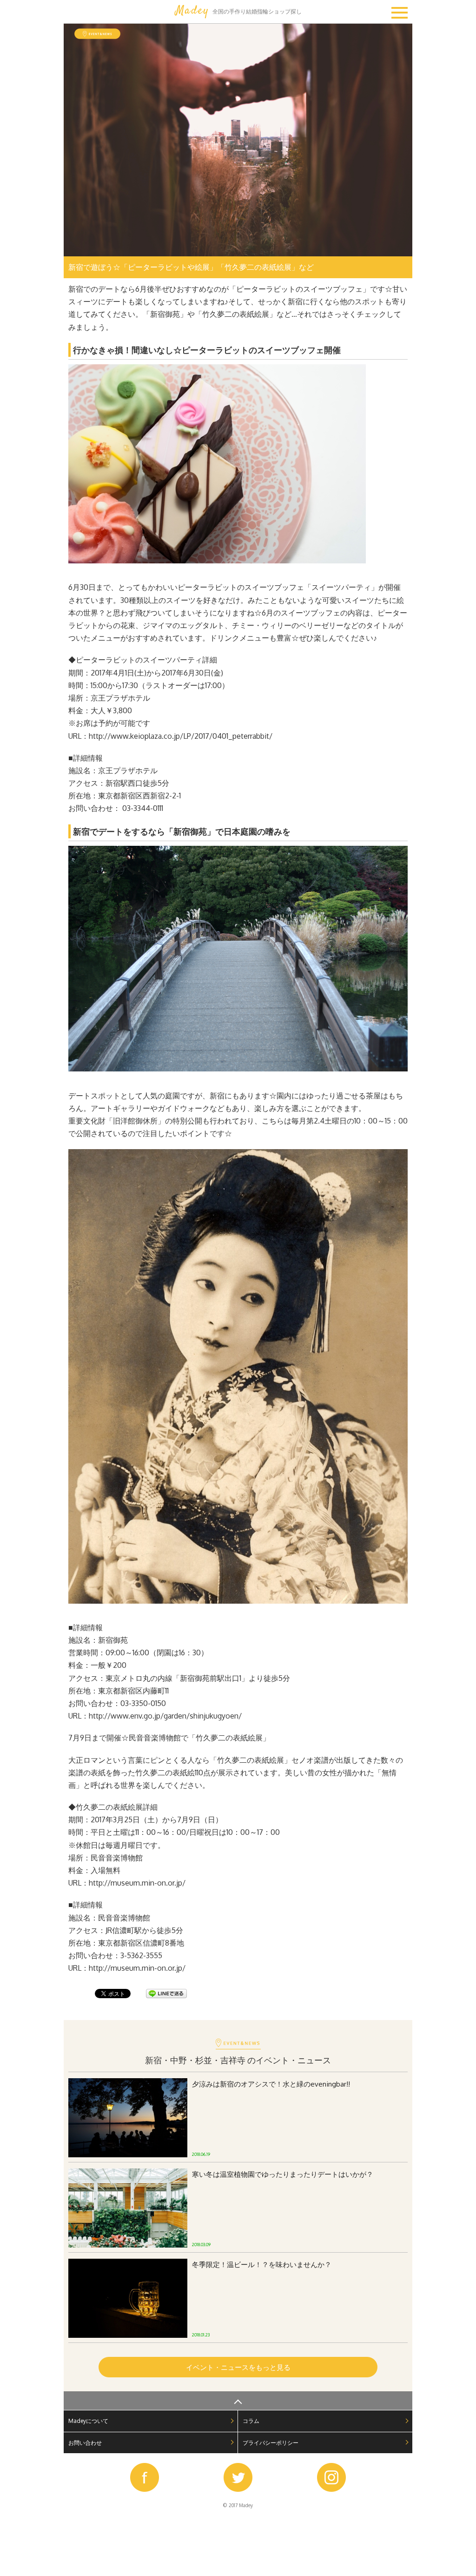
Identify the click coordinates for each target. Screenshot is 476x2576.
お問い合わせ (85, 2443)
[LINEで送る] (166, 1996)
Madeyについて (88, 2421)
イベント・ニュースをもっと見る (238, 2367)
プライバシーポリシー (271, 2443)
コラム (251, 2421)
